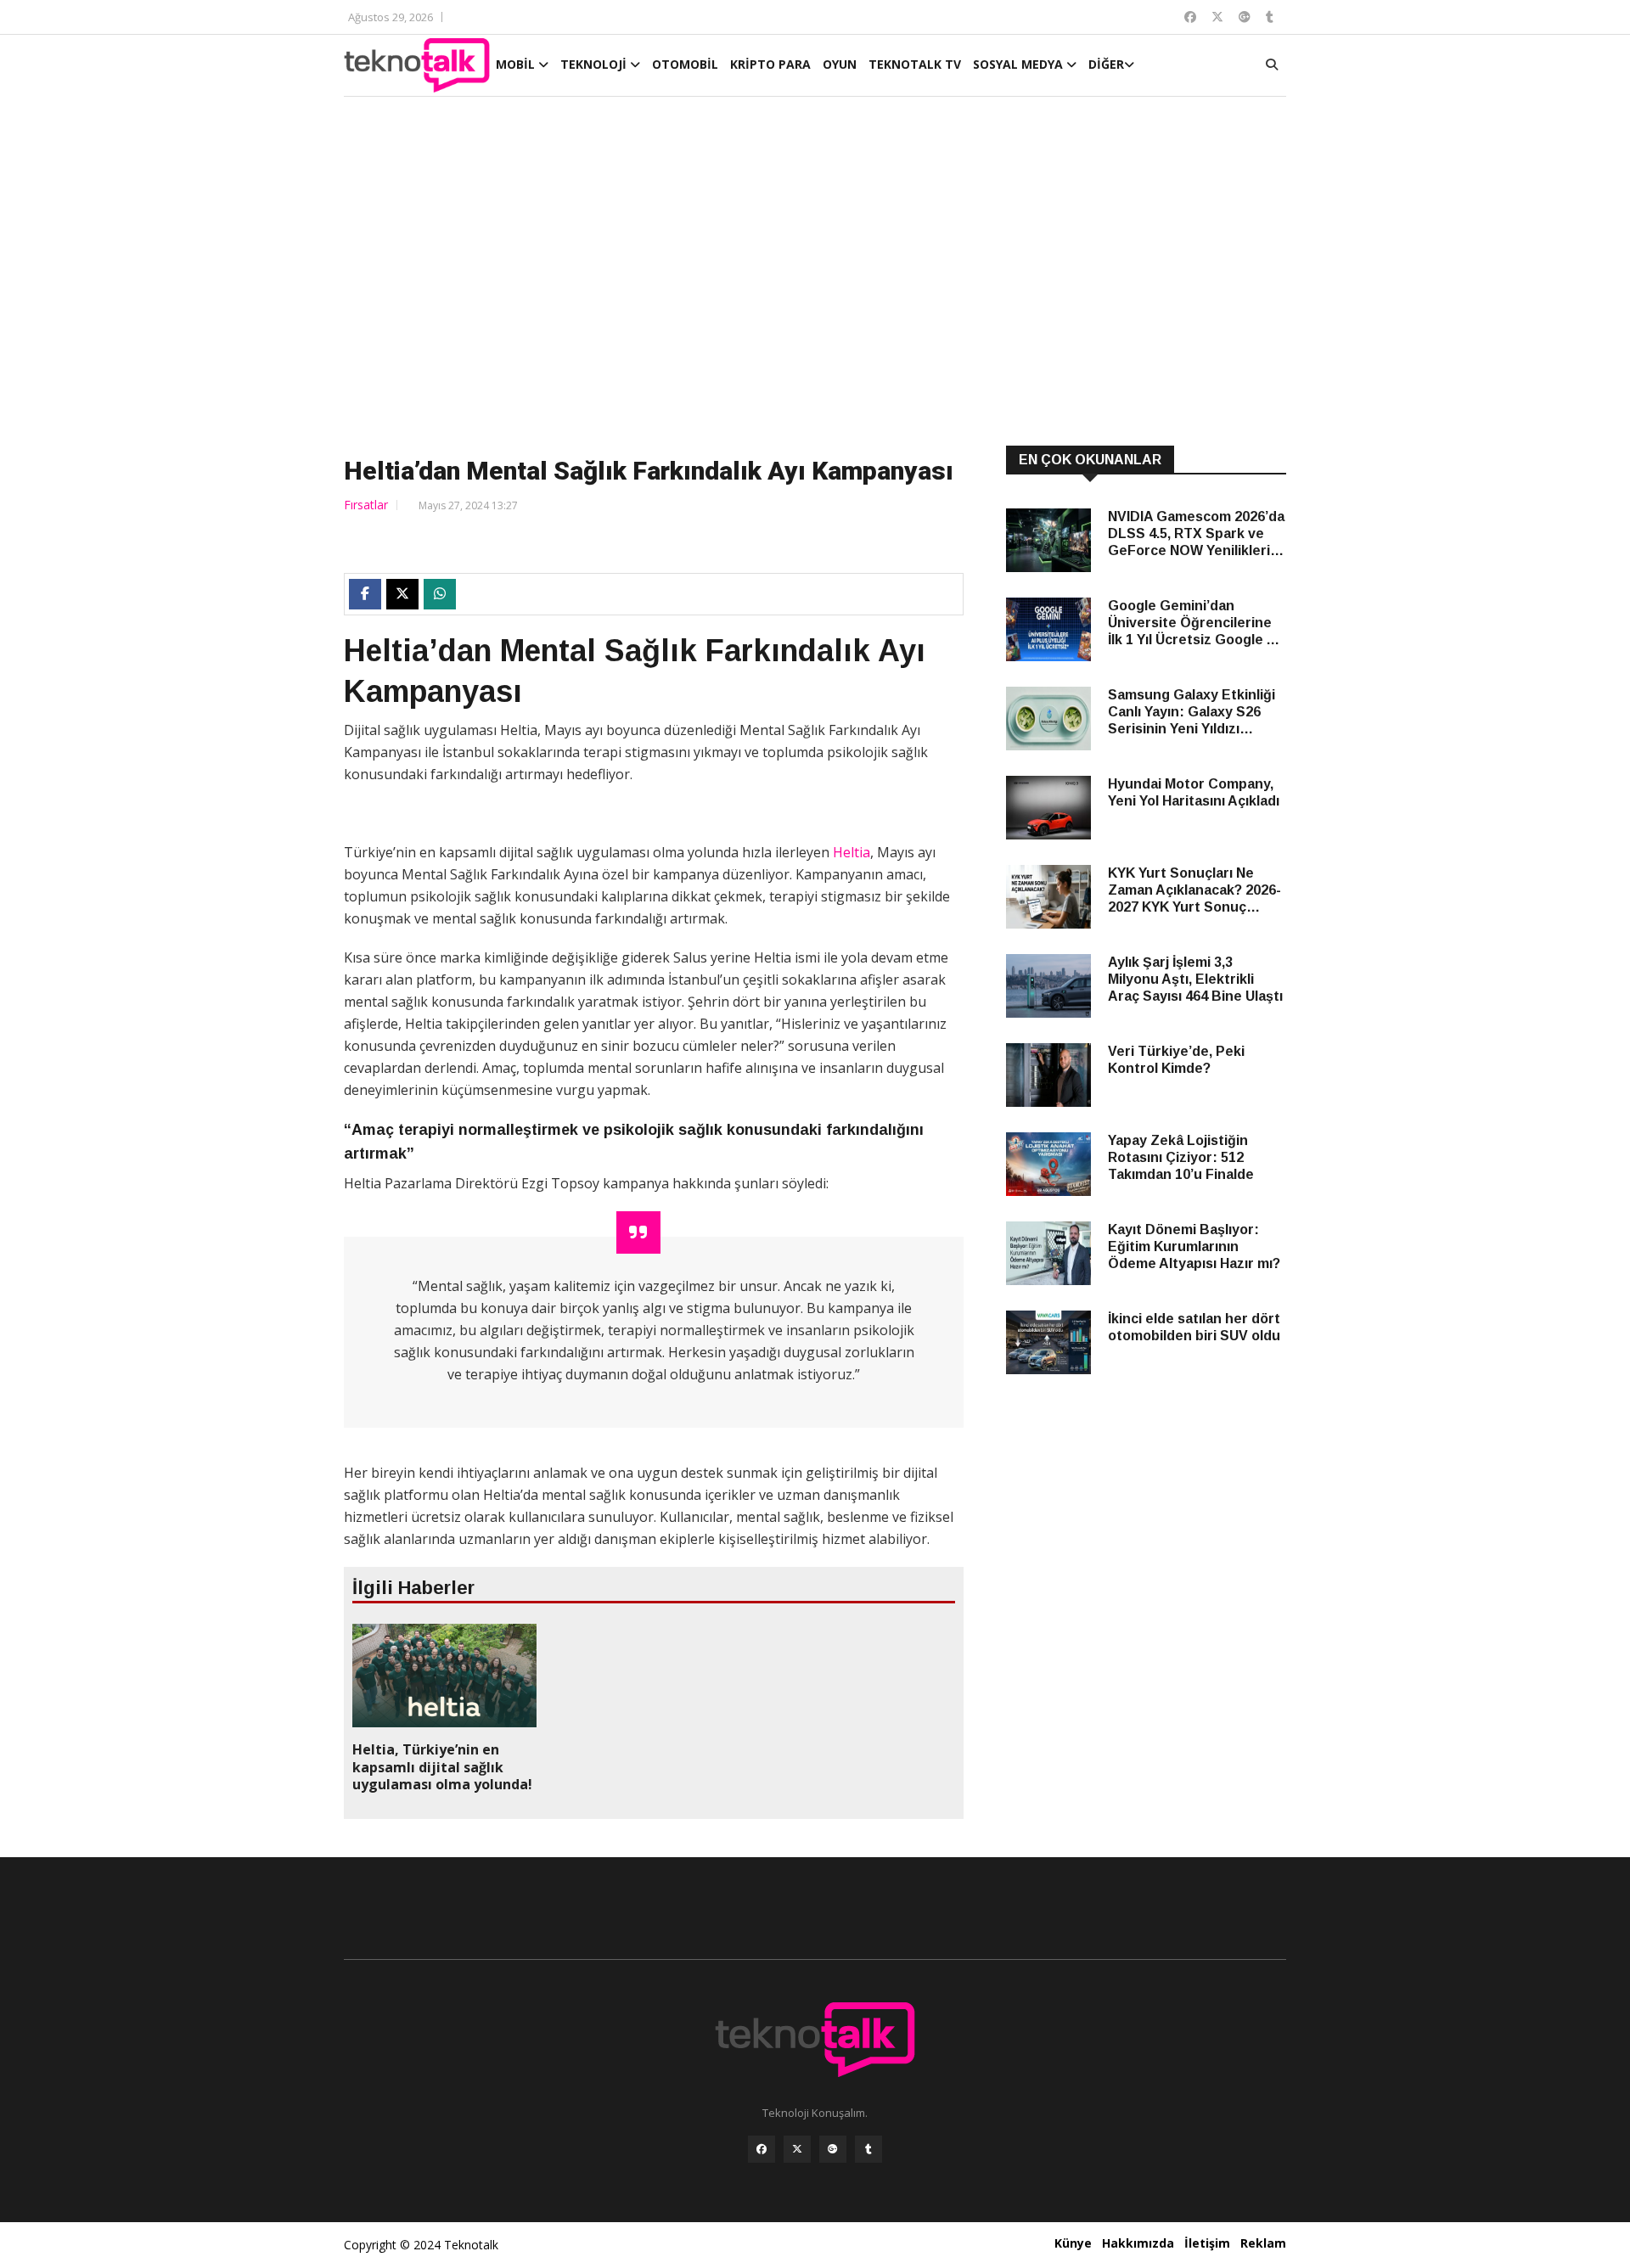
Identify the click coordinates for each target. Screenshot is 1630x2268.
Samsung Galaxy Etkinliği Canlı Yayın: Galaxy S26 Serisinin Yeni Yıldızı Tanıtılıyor (1192, 713)
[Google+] (833, 2149)
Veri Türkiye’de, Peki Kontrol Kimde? (1176, 1060)
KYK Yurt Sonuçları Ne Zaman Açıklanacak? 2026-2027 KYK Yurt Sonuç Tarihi (1194, 891)
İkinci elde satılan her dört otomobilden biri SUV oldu (1194, 1327)
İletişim (1207, 2243)
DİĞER (1106, 64)
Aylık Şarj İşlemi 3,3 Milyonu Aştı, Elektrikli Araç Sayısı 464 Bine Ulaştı (1195, 979)
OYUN (840, 64)
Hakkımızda (1138, 2243)
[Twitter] (797, 2149)
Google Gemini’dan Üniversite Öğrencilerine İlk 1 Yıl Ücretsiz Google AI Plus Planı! (1194, 623)
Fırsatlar (366, 505)
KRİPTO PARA (770, 64)
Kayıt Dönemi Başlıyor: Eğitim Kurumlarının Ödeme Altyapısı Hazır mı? (1194, 1246)
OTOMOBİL (685, 64)
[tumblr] (868, 2149)
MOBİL (517, 64)
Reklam (1263, 2243)
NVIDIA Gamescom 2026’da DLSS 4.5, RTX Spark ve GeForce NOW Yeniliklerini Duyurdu (1196, 534)
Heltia (852, 852)
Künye (1073, 2243)
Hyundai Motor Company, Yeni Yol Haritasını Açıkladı (1194, 792)
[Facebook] (762, 2149)
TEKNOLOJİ (595, 64)
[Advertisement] (815, 273)
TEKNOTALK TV (915, 64)
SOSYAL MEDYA (1020, 64)
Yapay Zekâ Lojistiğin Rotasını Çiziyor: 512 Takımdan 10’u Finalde (1181, 1157)
